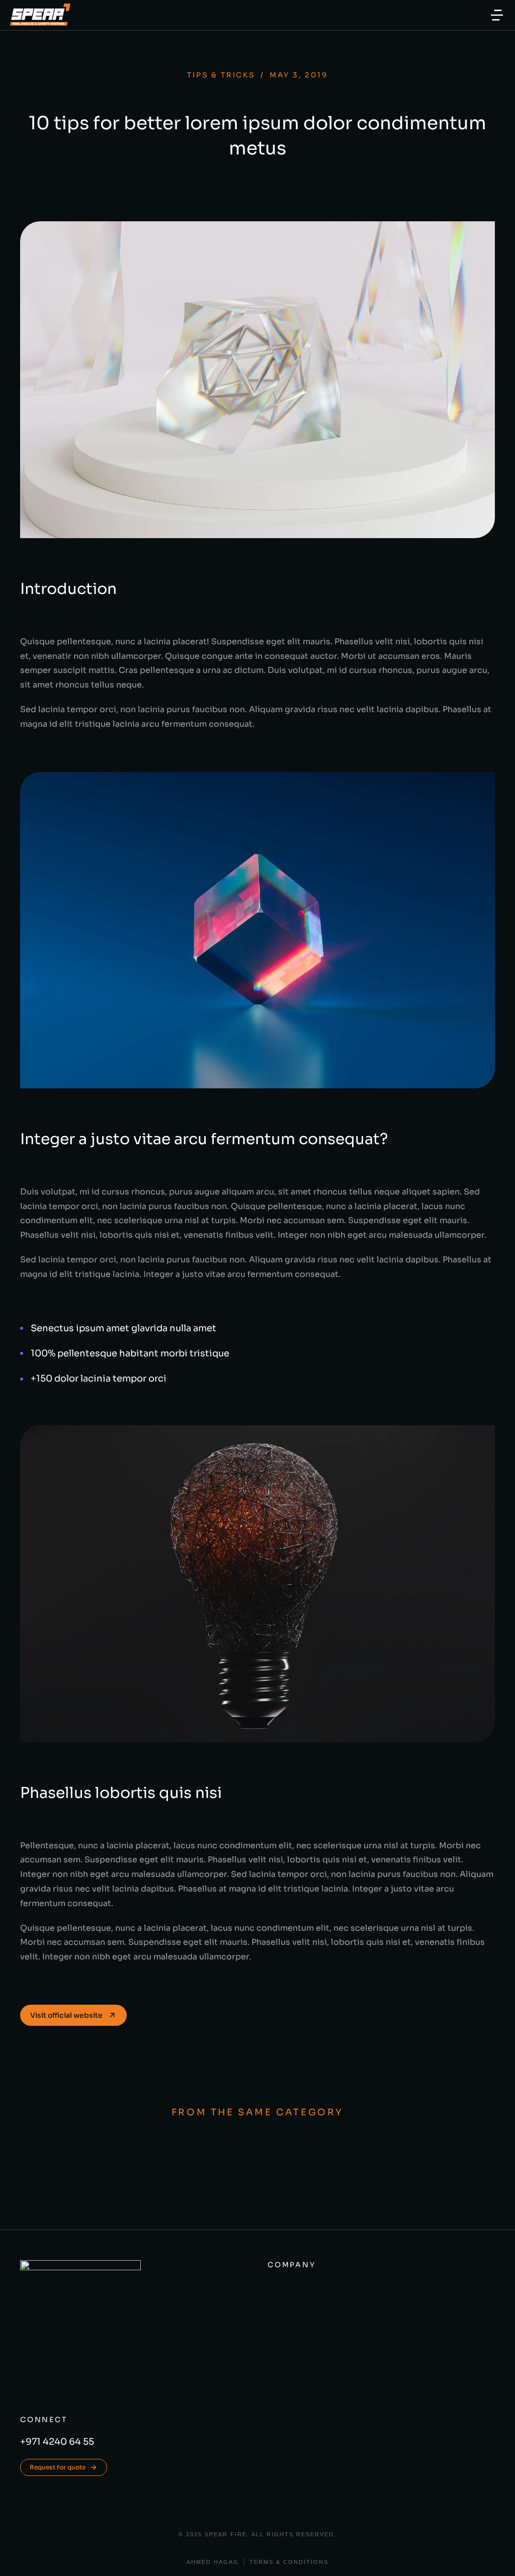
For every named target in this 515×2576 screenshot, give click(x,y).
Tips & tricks (221, 75)
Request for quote (58, 2467)
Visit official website (66, 2015)
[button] (497, 15)
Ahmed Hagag (213, 2562)
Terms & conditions (289, 2562)
